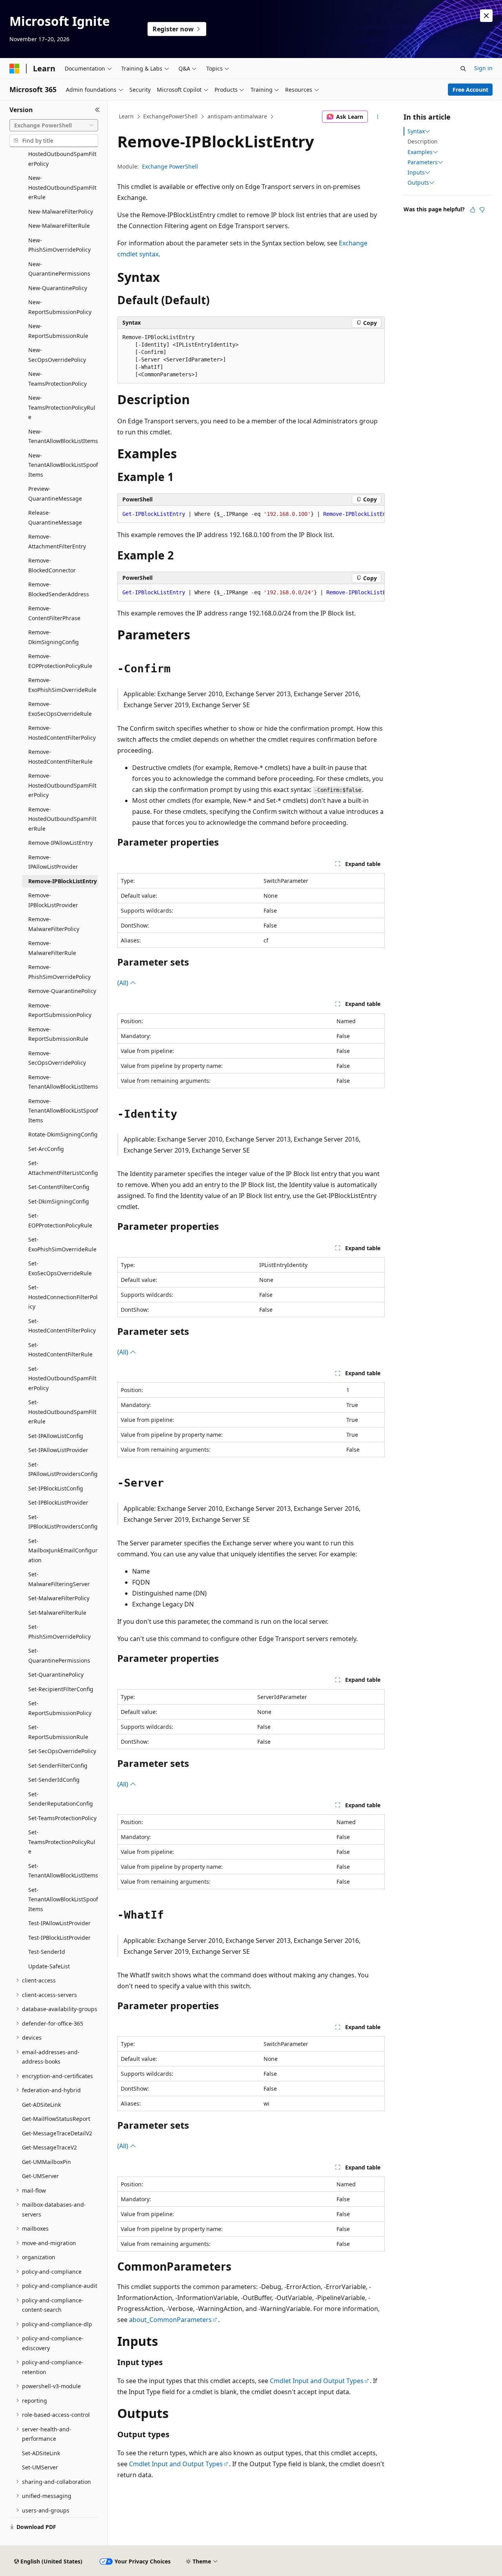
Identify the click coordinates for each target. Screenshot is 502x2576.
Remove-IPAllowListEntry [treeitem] (60, 843)
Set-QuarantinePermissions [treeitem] (59, 1656)
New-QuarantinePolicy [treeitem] (58, 288)
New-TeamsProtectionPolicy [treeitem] (57, 379)
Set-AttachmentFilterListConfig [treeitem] (63, 1168)
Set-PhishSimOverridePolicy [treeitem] (59, 1632)
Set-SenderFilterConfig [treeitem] (58, 1765)
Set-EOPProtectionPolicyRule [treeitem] (60, 1220)
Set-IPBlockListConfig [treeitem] (56, 1488)
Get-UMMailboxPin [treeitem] (46, 2162)
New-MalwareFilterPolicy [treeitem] (61, 211)
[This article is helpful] (473, 210)
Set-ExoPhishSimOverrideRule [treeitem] (62, 1244)
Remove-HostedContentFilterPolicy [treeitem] (62, 733)
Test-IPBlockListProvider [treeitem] (59, 1938)
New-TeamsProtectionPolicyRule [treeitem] (62, 407)
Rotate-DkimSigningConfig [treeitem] (63, 1134)
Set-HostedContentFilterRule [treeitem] (60, 1350)
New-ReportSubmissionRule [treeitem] (58, 331)
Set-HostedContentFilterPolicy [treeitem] (62, 1326)
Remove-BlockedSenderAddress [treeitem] (59, 589)
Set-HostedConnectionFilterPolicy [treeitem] (63, 1297)
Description (423, 141)
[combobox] (54, 125)
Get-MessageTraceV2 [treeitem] (49, 2147)
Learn (126, 116)
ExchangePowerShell (170, 116)
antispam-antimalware (237, 116)
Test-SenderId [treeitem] (47, 1952)
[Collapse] (97, 110)
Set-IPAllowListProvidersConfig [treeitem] (63, 1469)
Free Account (470, 90)
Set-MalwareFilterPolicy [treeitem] (59, 1598)
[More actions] (378, 117)
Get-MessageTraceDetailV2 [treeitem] (57, 2133)
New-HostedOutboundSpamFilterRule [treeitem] (62, 187)
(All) (124, 983)
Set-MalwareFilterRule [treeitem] (57, 1613)
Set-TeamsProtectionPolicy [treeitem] (62, 1818)
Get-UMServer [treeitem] (40, 2176)
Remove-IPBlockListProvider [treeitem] (53, 900)
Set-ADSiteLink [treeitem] (41, 2453)
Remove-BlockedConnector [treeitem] (52, 565)
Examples (420, 152)
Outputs (418, 183)
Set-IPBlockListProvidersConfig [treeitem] (63, 1522)
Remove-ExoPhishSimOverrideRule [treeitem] (62, 685)
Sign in (483, 68)
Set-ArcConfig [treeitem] (46, 1149)
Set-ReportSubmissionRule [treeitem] (58, 1732)
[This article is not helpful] (482, 210)
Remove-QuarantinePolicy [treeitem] (62, 991)
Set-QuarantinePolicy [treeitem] (56, 1675)
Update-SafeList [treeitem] (49, 1966)
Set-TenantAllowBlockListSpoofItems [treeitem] (63, 1899)
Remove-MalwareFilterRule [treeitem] (52, 948)
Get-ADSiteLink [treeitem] (41, 2105)
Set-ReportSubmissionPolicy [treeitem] (60, 1708)
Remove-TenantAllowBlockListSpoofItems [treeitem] (63, 1111)
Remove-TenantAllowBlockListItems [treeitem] (63, 1082)
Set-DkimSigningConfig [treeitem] (59, 1201)
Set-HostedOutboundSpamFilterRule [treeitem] (62, 1412)
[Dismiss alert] (486, 16)
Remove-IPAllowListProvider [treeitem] (53, 862)
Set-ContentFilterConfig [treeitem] (59, 1187)
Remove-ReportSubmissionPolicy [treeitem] (60, 1010)
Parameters (423, 162)
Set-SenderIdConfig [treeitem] (54, 1780)
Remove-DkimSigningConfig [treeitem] (54, 637)
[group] (251, 514)
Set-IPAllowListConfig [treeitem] (56, 1436)
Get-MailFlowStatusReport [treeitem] (56, 2119)
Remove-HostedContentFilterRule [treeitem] (60, 757)
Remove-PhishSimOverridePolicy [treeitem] (59, 972)
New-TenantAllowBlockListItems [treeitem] (63, 436)
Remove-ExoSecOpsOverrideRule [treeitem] (60, 709)
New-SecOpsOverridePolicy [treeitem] (57, 355)
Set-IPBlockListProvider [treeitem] (58, 1502)
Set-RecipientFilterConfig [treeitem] (61, 1689)
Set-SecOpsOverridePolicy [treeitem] (62, 1751)
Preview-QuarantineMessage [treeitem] (55, 494)
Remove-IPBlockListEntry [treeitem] (63, 881)
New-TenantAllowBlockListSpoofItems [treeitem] (63, 465)
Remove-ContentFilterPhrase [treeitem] (54, 613)
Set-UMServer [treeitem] (40, 2467)
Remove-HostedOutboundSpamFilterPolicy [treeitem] (62, 785)
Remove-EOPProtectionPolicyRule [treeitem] (60, 661)
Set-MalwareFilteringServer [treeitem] (59, 1579)
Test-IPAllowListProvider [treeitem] (59, 1923)
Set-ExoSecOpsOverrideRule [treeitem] (60, 1268)
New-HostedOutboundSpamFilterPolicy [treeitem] (62, 154)
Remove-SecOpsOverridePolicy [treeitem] (57, 1058)
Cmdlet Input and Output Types (317, 2381)
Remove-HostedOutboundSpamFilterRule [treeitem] (62, 819)
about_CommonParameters (170, 2320)
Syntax (416, 131)
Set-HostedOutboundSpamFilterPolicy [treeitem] (62, 1378)
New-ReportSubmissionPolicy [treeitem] (60, 307)
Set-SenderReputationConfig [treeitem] (61, 1799)
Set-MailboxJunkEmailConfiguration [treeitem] (63, 1550)
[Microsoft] (15, 69)
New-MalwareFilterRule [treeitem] (59, 226)
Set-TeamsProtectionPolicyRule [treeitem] (62, 1842)
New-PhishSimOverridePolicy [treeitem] (59, 245)
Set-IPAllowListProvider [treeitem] (58, 1450)
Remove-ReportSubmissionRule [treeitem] (58, 1034)
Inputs (416, 172)
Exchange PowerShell (170, 166)
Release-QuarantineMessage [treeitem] (55, 517)
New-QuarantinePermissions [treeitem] (59, 269)
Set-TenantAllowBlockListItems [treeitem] (63, 1871)
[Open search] (463, 69)
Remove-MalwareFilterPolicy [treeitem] (54, 924)
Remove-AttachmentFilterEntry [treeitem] (57, 541)
